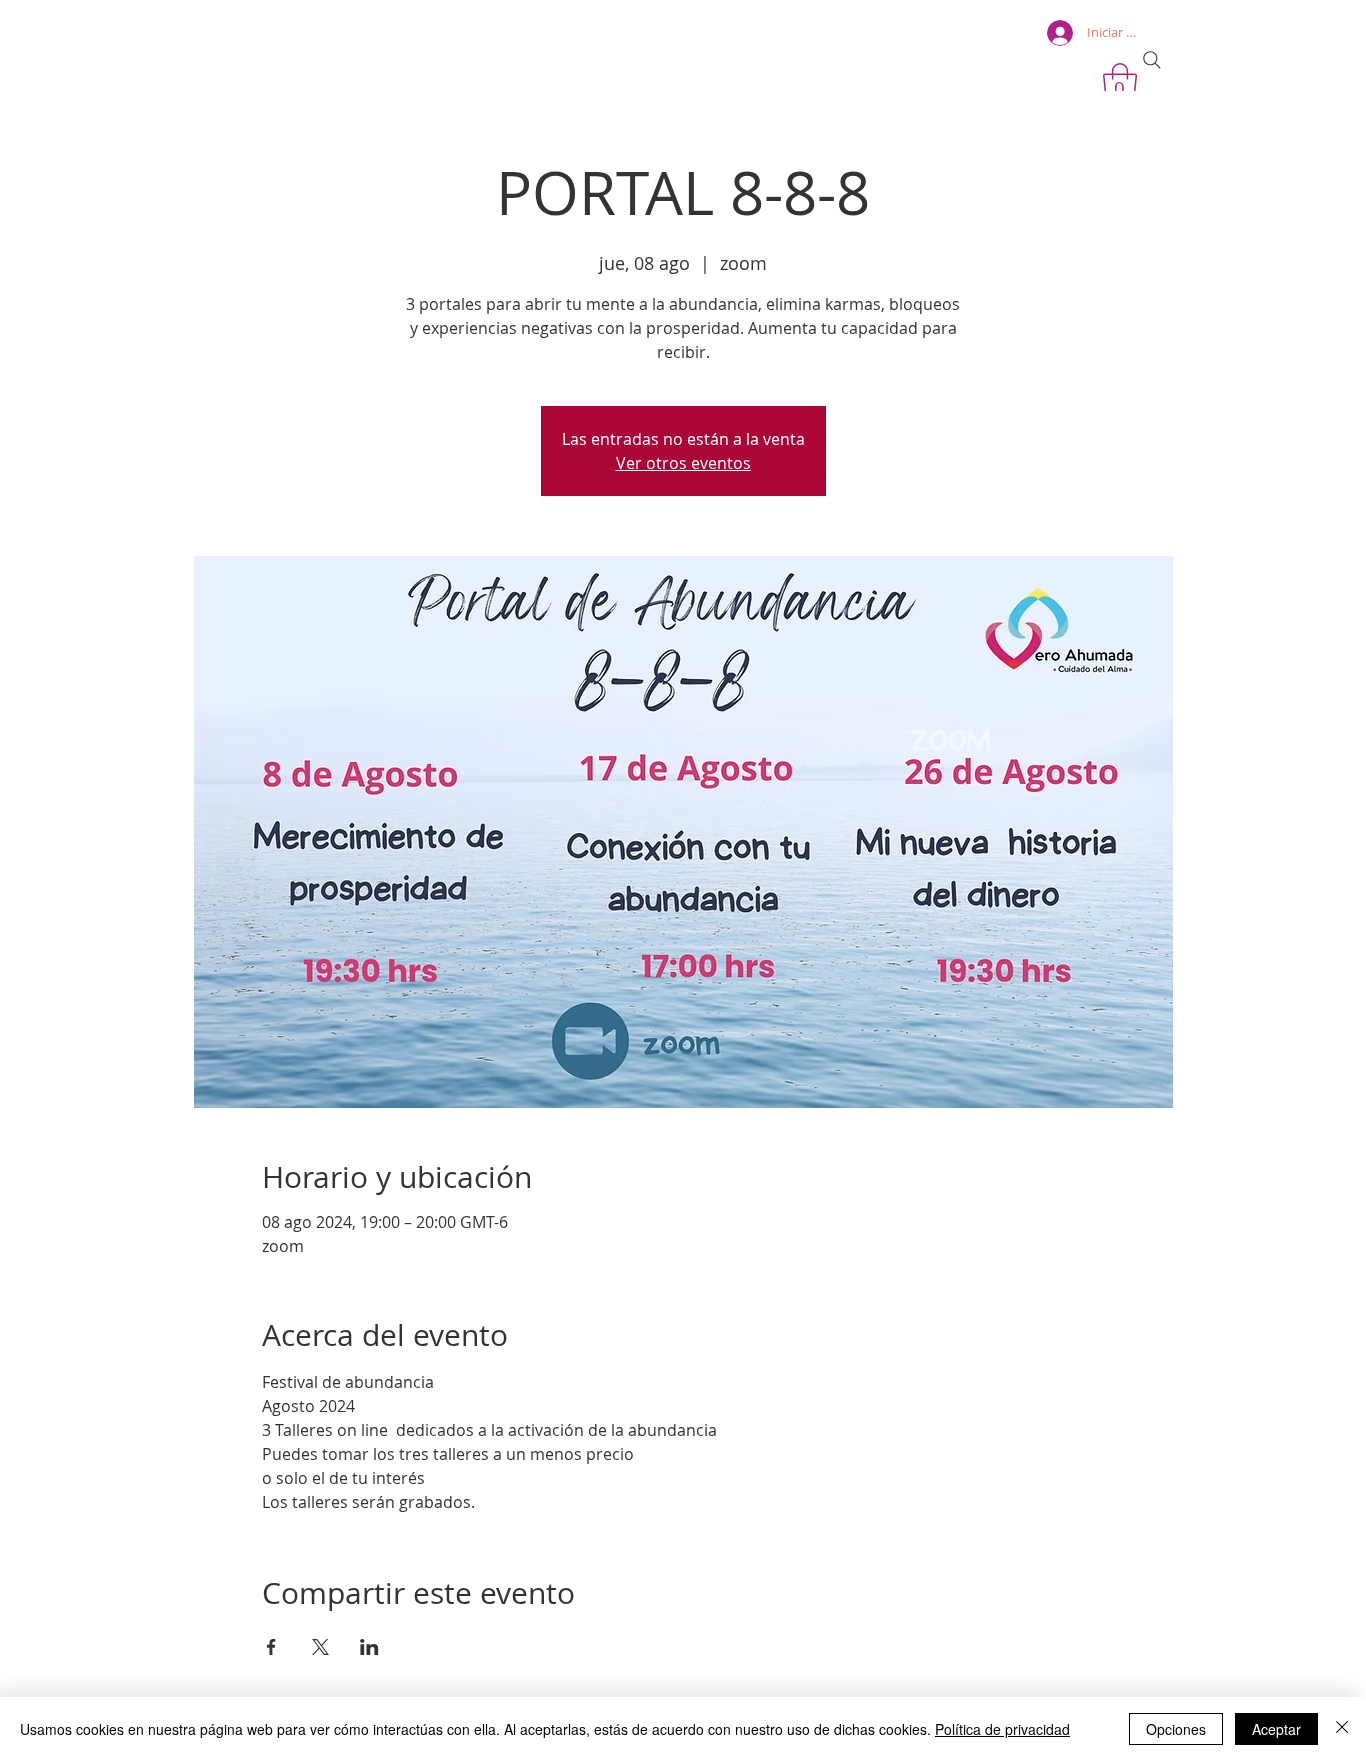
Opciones (1176, 1729)
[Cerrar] (1342, 1729)
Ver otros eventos (683, 463)
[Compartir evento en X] (320, 1647)
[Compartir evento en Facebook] (271, 1647)
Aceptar (1276, 1729)
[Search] (1152, 60)
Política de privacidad (1002, 1729)
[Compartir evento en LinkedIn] (369, 1647)
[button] (1120, 83)
